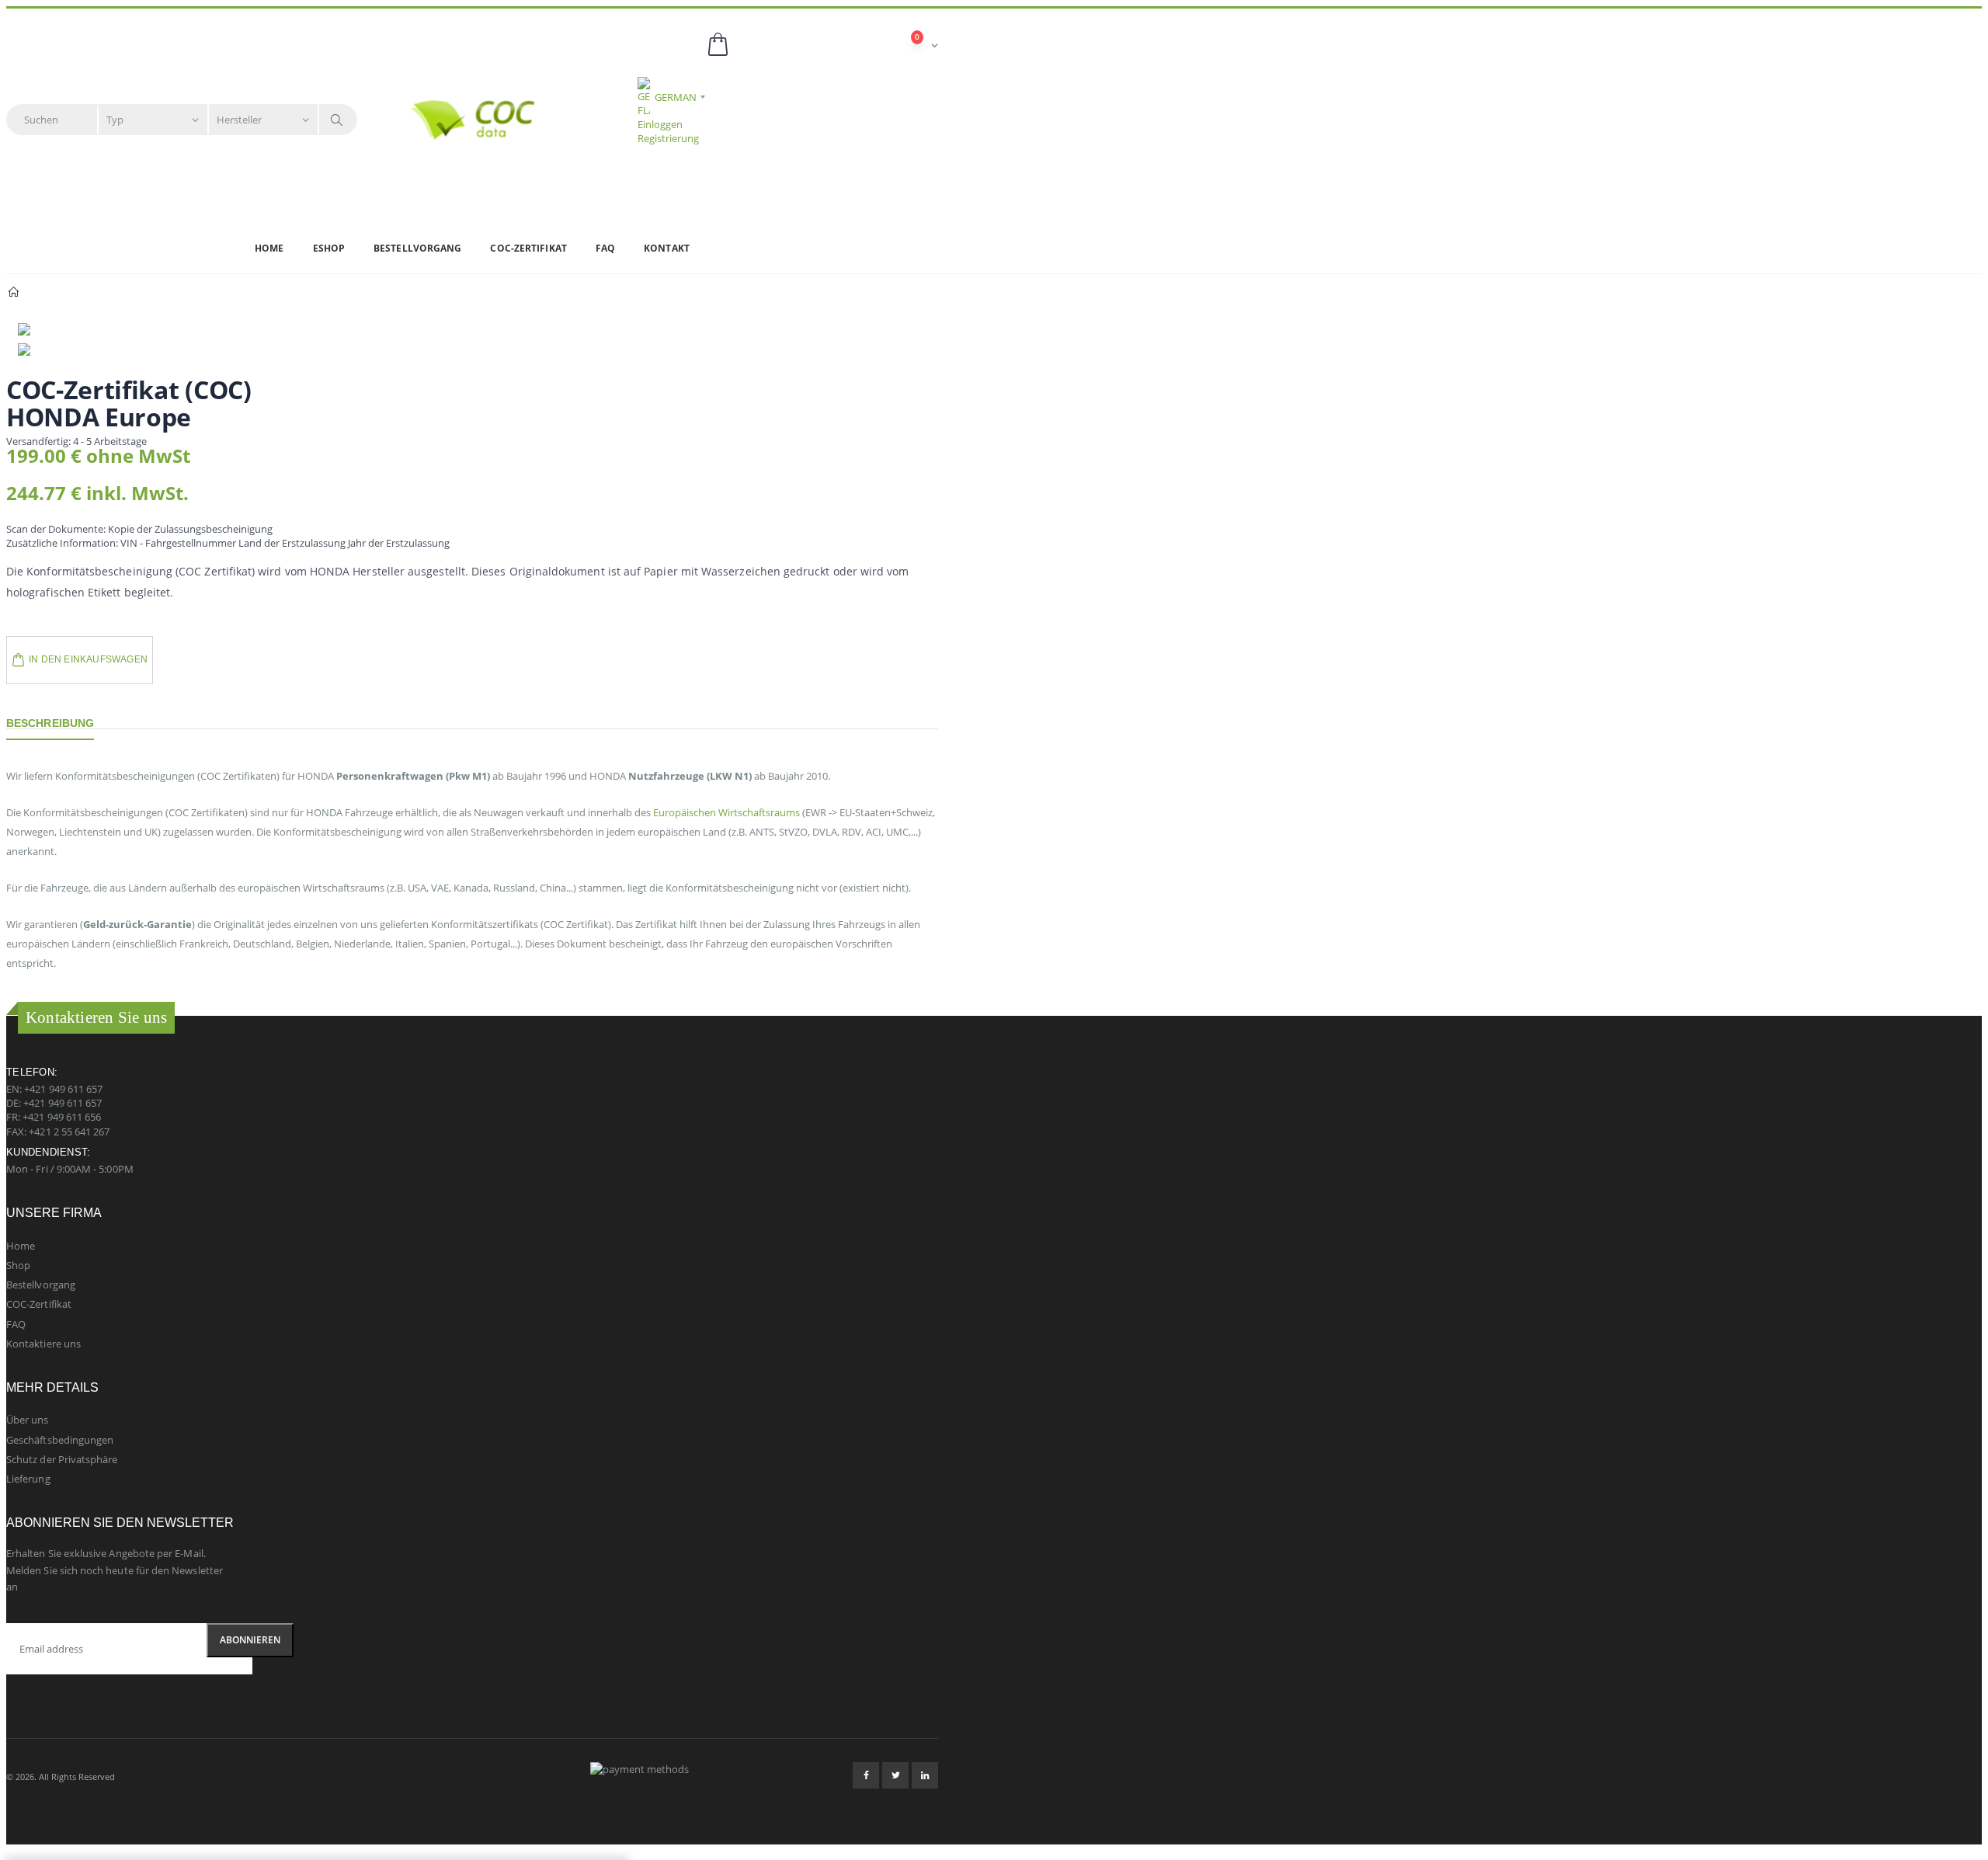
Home (269, 248)
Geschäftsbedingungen (60, 1440)
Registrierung (668, 138)
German (676, 97)
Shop (18, 1265)
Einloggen (660, 124)
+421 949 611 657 (63, 1089)
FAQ (605, 248)
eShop (329, 248)
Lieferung (28, 1479)
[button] (822, 45)
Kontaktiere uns (43, 1344)
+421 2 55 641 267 (69, 1132)
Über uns (28, 1420)
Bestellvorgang (417, 248)
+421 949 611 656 (62, 1117)
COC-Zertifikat (528, 248)
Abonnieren (250, 1640)
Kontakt (667, 248)
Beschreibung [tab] (50, 723)
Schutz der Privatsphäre (62, 1459)
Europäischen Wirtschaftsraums (726, 812)
